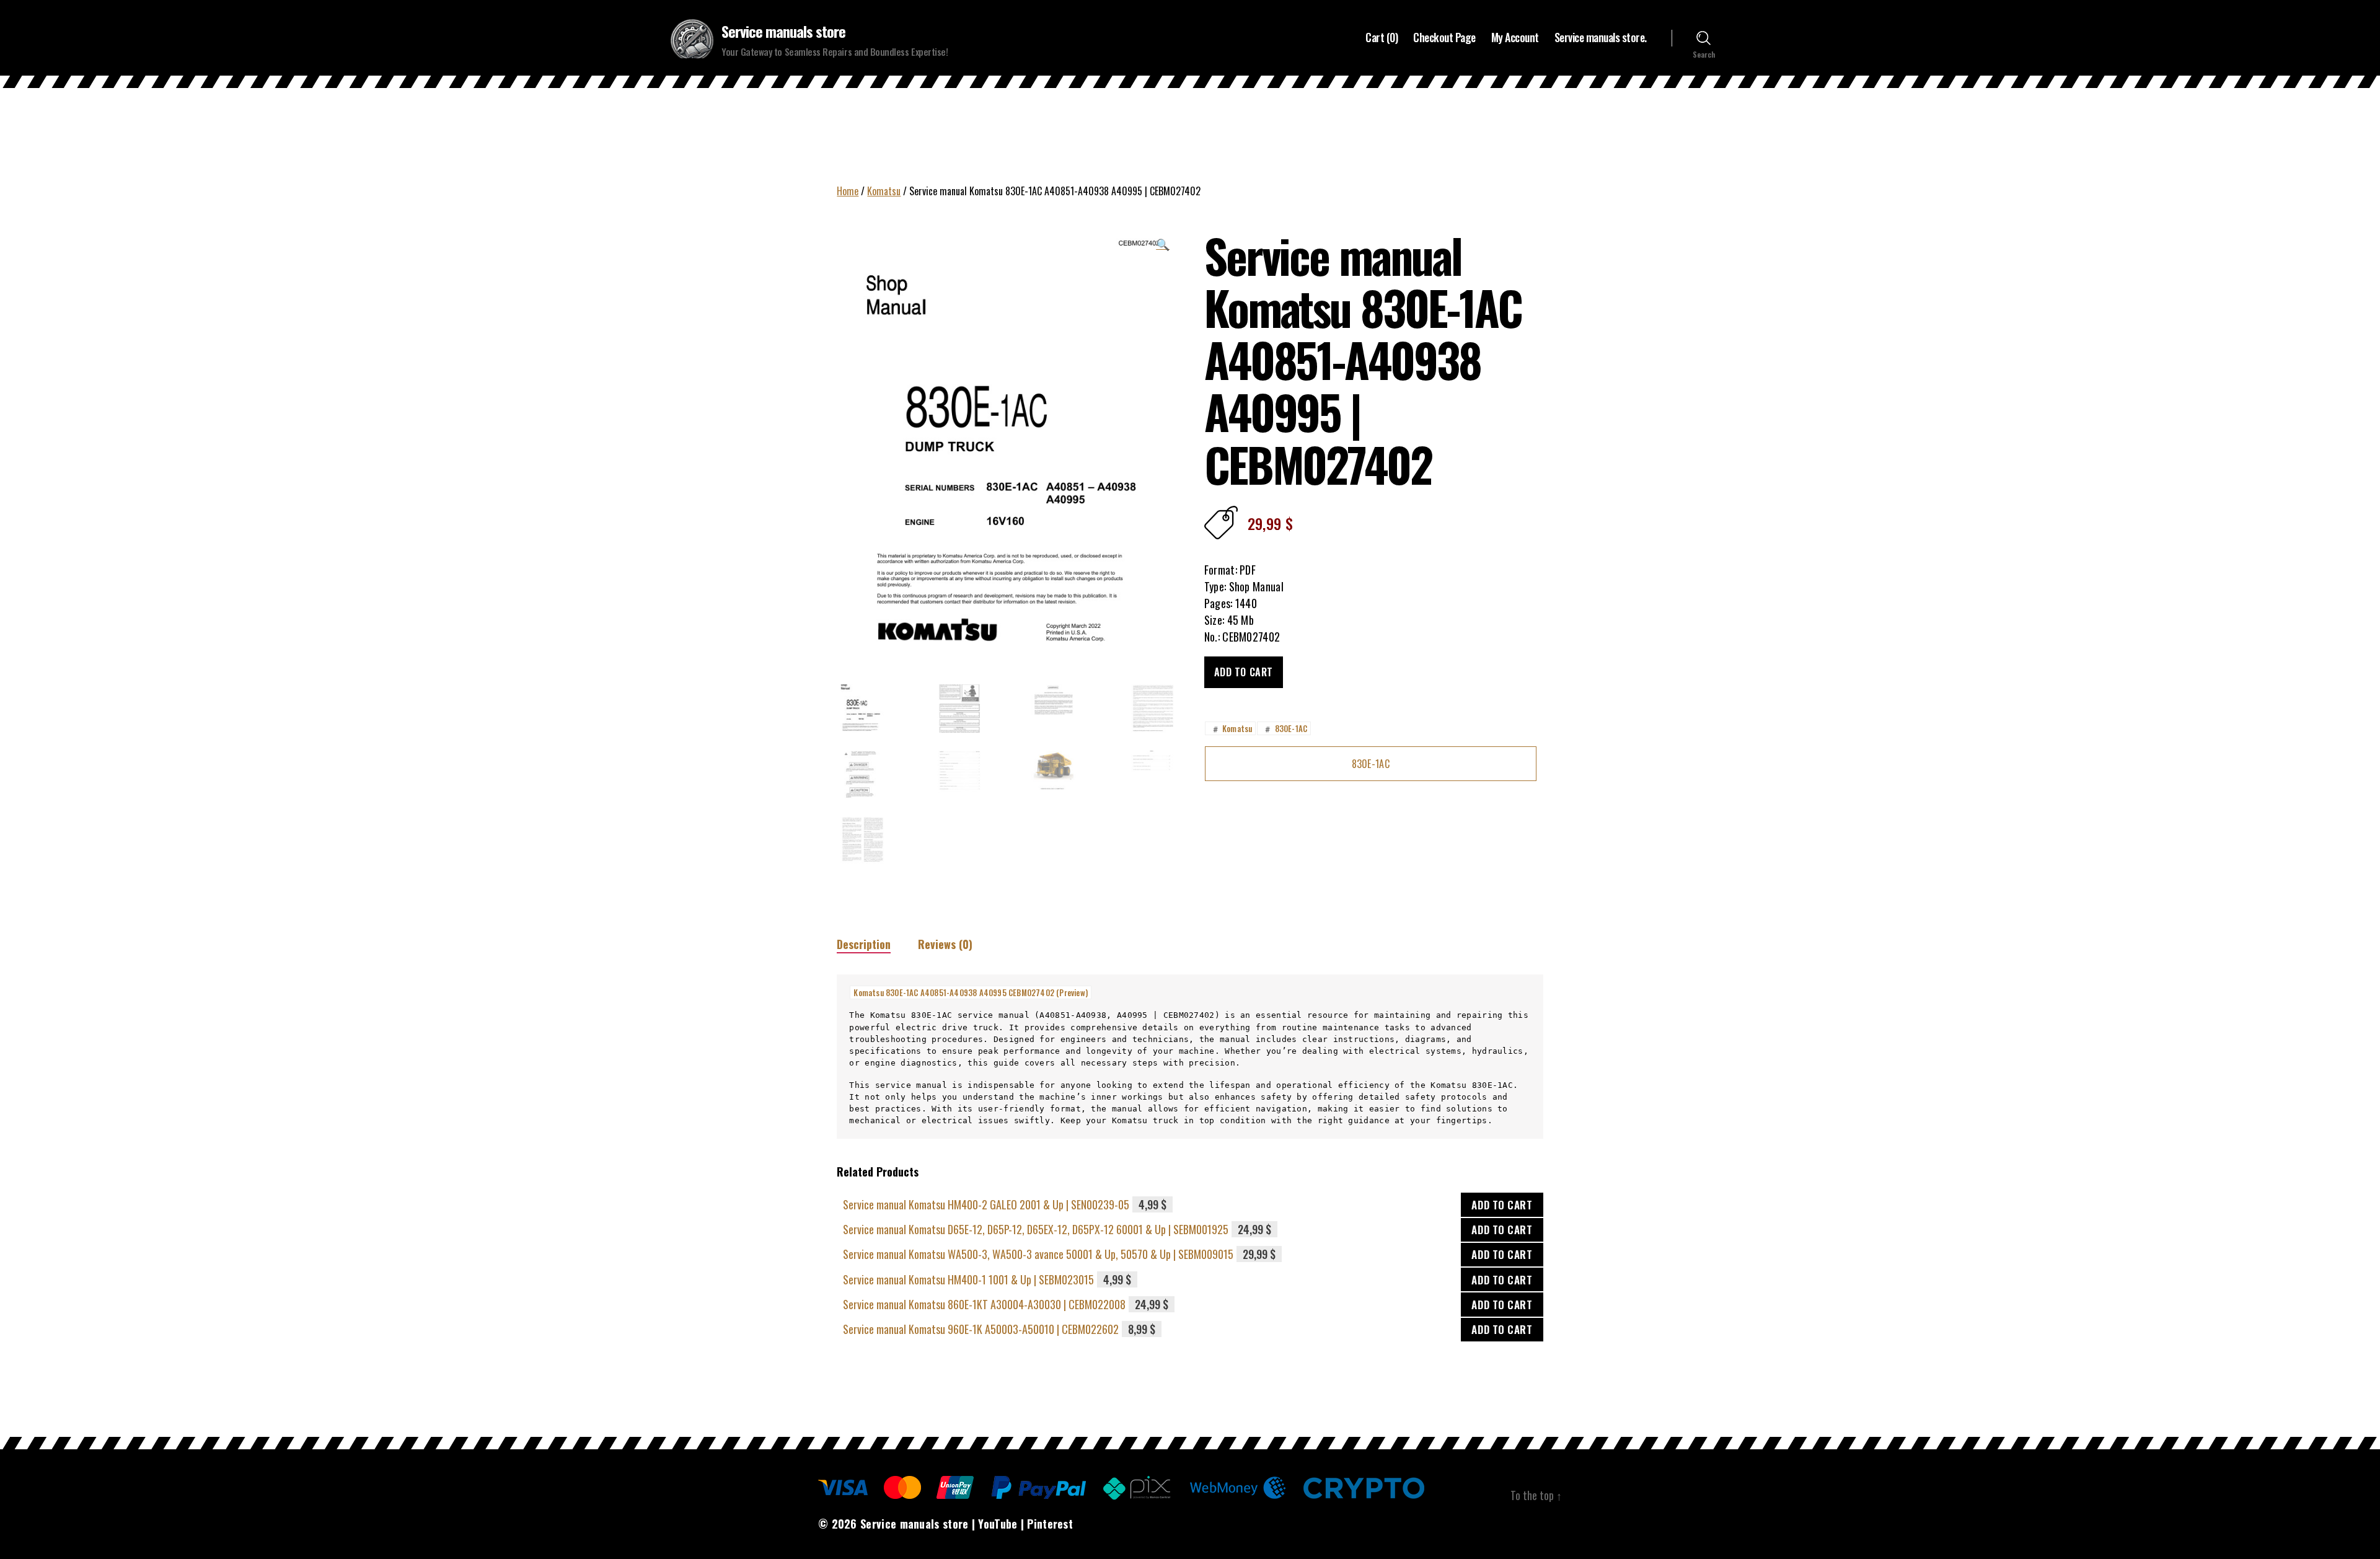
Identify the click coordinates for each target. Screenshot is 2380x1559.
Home (848, 191)
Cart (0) (1382, 38)
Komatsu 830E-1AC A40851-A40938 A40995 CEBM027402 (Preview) (971, 992)
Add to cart (1244, 672)
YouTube (998, 1524)
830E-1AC (1285, 728)
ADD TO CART (1502, 1205)
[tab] (864, 944)
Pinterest (1050, 1524)
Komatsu (884, 191)
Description (864, 944)
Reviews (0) (945, 944)
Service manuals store (783, 31)
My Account (1515, 38)
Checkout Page (1444, 38)
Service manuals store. (1601, 38)
